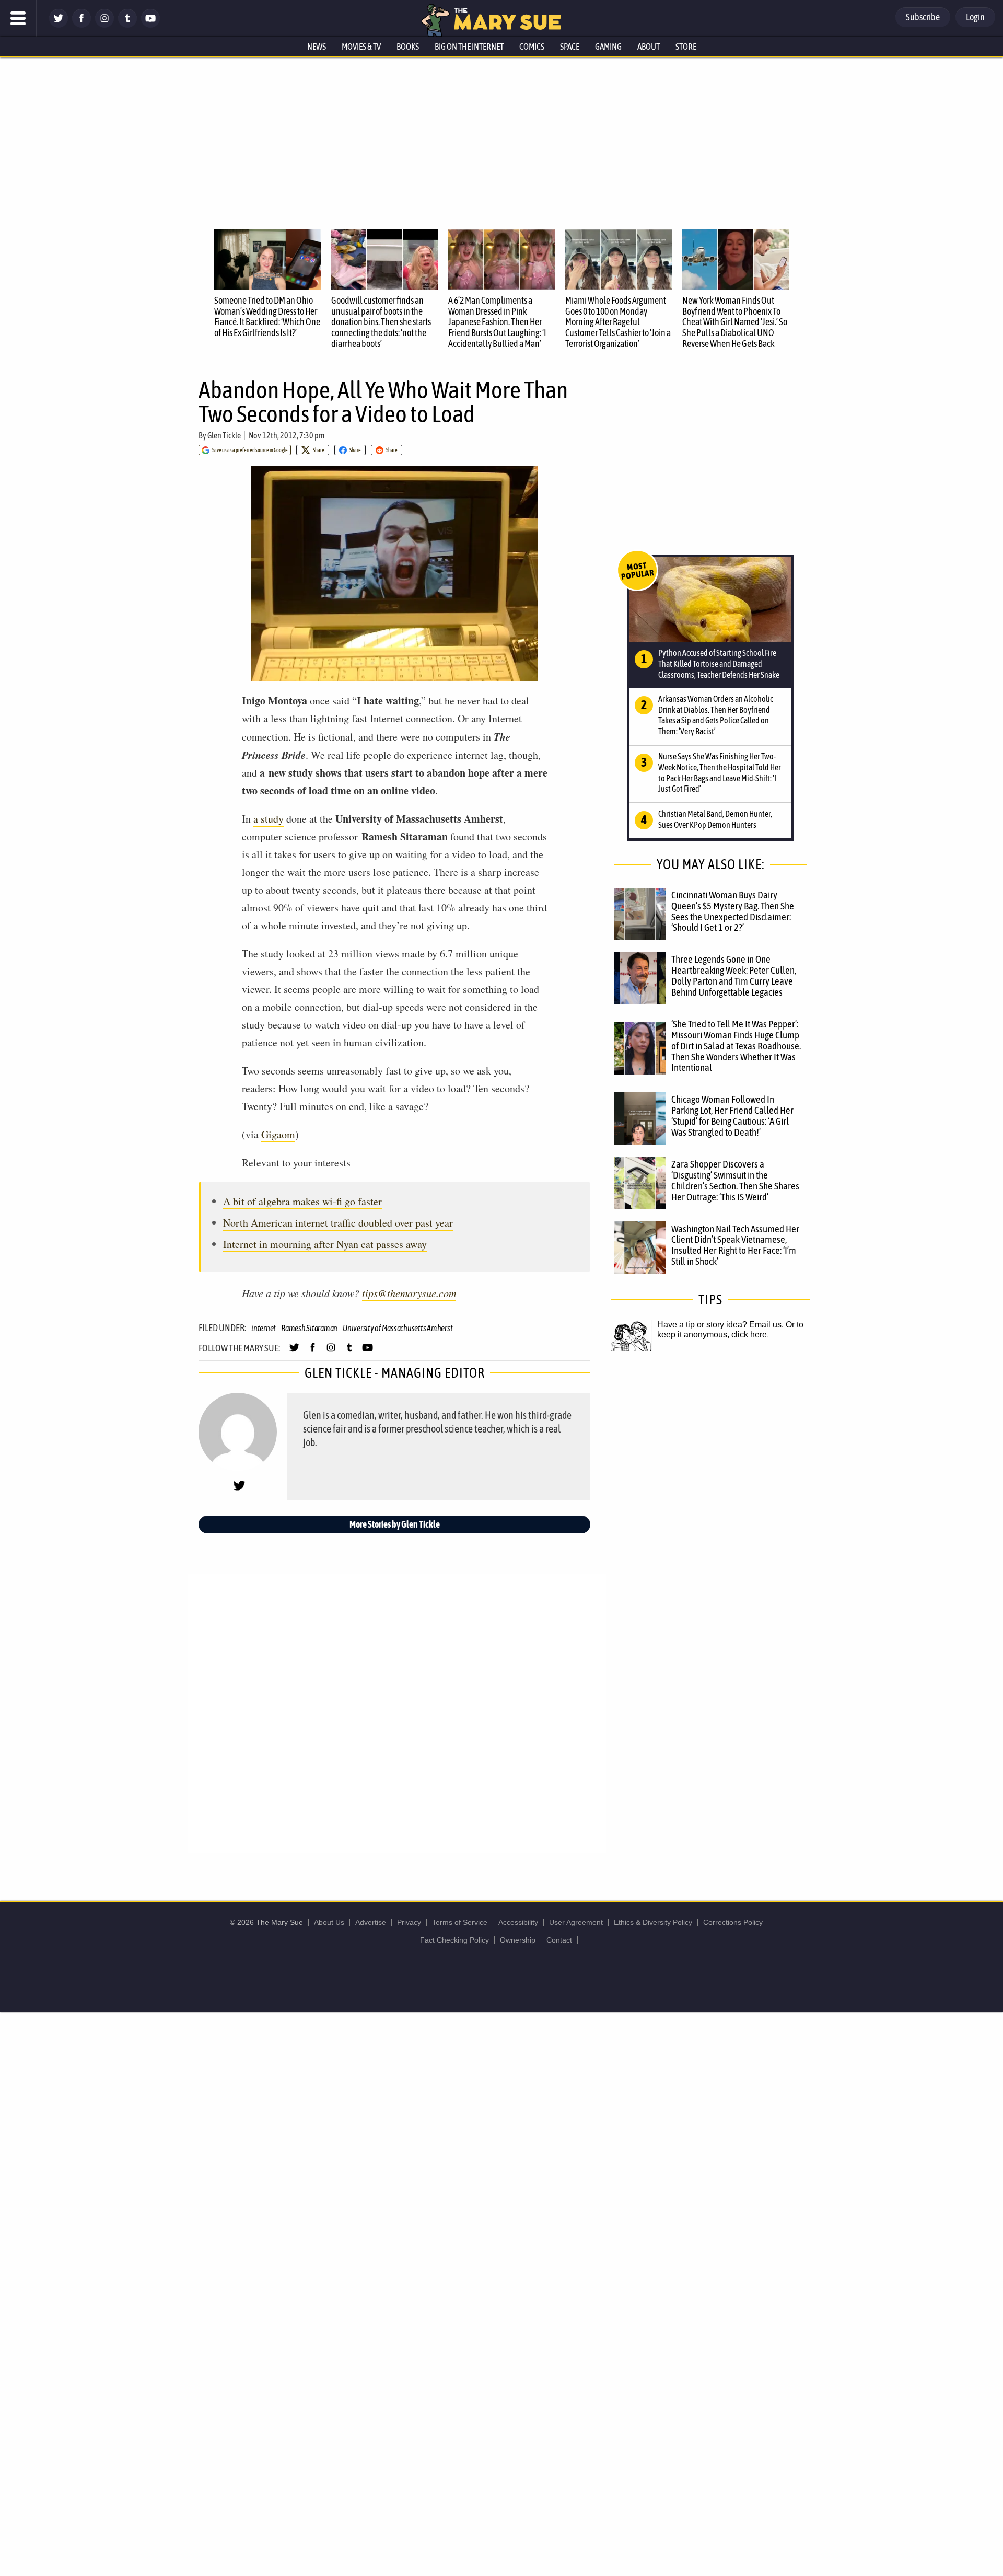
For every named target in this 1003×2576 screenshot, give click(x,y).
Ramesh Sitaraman (309, 1328)
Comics (532, 47)
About (649, 47)
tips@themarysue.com (409, 1293)
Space (570, 47)
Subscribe (923, 17)
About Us (329, 1922)
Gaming (608, 47)
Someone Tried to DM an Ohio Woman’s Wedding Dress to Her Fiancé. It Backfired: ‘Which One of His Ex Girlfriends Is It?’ (267, 316)
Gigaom (278, 1134)
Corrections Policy (733, 1922)
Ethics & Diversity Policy (653, 1922)
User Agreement (576, 1922)
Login (975, 17)
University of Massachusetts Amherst (398, 1328)
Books (408, 47)
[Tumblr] (127, 25)
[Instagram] (104, 25)
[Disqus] (397, 1713)
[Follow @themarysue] (59, 25)
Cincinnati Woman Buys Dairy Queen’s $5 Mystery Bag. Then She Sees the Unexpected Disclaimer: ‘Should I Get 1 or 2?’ (733, 911)
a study (269, 819)
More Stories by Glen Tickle (395, 1524)
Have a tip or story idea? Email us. (720, 1325)
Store (686, 47)
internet (264, 1328)
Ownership (518, 1940)
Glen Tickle (224, 435)
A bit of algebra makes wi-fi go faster (302, 1201)
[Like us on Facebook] (81, 25)
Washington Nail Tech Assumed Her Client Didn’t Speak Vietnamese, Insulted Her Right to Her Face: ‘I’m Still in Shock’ (735, 1245)
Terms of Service (460, 1922)
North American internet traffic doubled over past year (338, 1223)
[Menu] (18, 18)
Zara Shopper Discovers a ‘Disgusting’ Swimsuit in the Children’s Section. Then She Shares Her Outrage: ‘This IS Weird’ (735, 1180)
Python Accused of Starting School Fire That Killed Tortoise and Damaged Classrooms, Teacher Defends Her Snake (719, 664)
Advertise (371, 1922)
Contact (559, 1940)
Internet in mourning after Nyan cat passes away (325, 1244)
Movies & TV (361, 47)
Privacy (409, 1922)
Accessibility (518, 1922)
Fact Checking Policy (454, 1940)
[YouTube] (150, 25)
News (317, 47)
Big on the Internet (469, 47)
